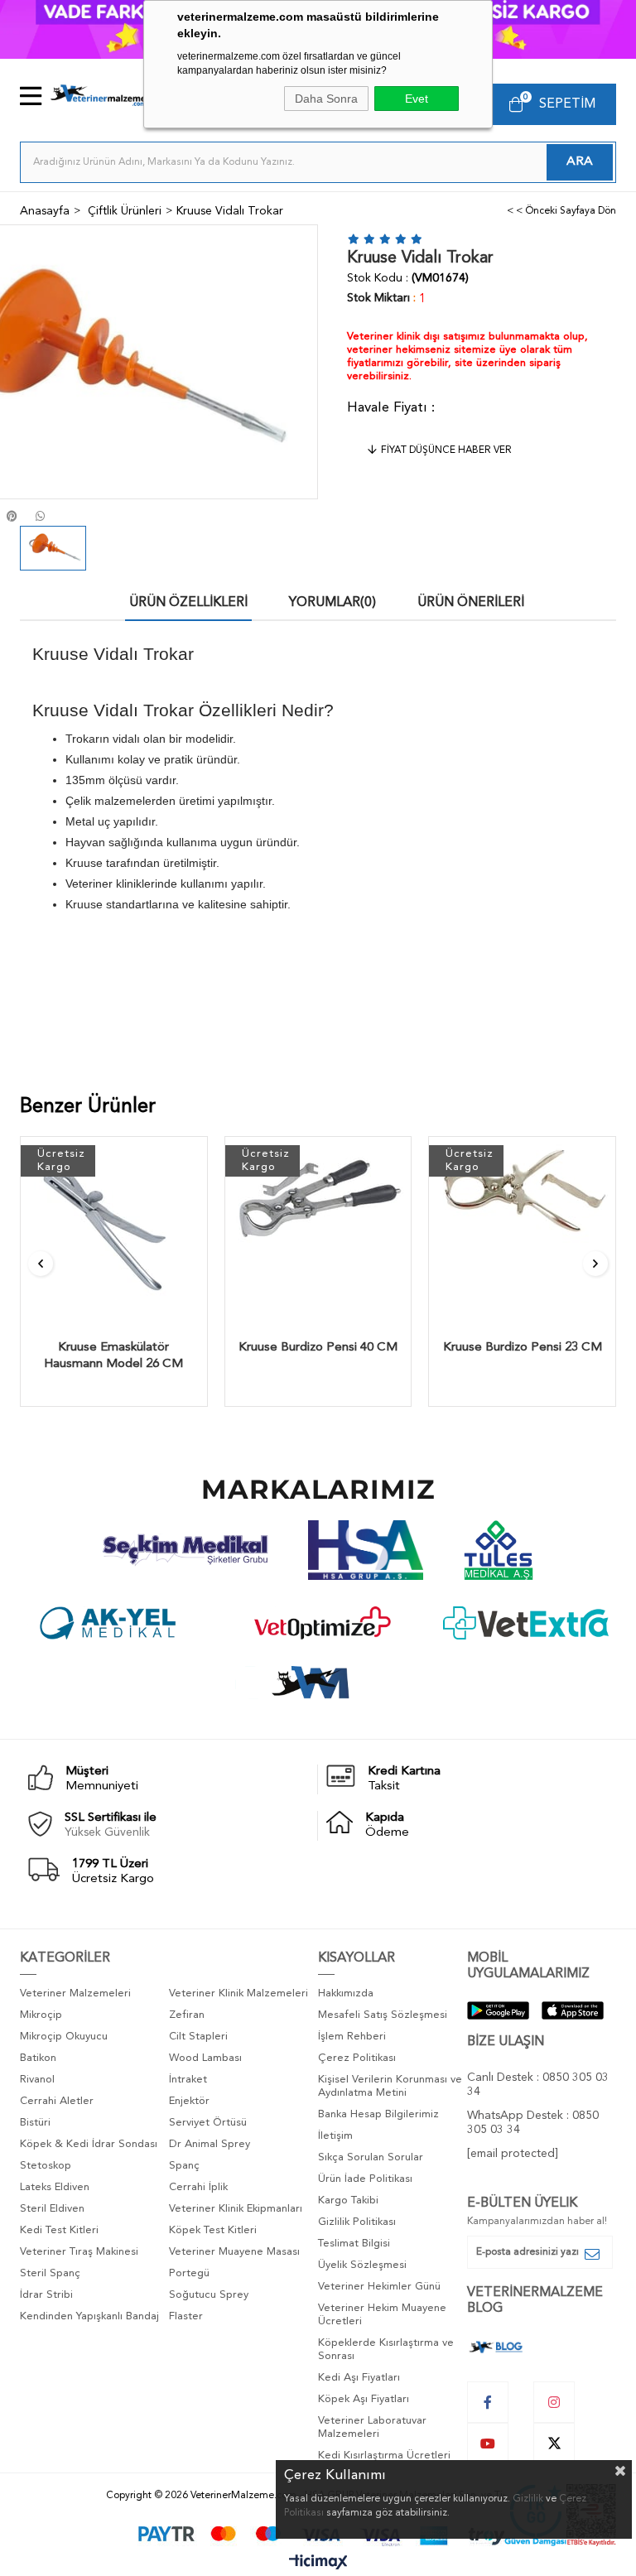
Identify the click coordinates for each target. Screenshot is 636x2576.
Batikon (38, 2058)
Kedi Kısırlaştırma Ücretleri (384, 2456)
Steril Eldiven (52, 2209)
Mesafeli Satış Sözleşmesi (383, 2015)
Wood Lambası (205, 2058)
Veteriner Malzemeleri (75, 1993)
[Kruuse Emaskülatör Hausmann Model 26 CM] (114, 1230)
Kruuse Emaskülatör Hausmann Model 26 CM (113, 1356)
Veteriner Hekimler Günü (379, 2287)
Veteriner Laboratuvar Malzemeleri (372, 2427)
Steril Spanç (50, 2273)
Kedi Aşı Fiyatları (359, 2378)
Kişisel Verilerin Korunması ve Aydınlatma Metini (390, 2086)
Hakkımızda (346, 1993)
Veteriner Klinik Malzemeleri (238, 1993)
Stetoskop (46, 2166)
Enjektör (189, 2101)
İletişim (335, 2136)
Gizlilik (528, 2499)
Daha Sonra (326, 99)
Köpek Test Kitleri (213, 2230)
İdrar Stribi (46, 2295)
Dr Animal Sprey (210, 2144)
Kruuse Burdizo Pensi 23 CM (523, 1348)
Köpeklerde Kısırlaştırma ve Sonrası (386, 2350)
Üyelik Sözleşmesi (362, 2265)
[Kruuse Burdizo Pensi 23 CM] (522, 1230)
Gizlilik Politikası (357, 2222)
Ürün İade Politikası (365, 2179)
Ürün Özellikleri (188, 603)
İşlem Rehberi (352, 2037)
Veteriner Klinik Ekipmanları (236, 2209)
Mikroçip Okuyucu (64, 2037)
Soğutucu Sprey (209, 2295)
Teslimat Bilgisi (354, 2244)
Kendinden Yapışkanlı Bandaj (89, 2316)
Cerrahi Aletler (57, 2101)
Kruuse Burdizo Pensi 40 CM (318, 1348)
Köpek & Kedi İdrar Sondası (89, 2144)
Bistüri (35, 2123)
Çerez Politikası (357, 2058)
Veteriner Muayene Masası (234, 2252)
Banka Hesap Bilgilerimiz (378, 2114)
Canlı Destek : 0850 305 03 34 (538, 2085)
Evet (417, 99)
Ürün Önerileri (471, 603)
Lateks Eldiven (55, 2187)
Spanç (184, 2166)
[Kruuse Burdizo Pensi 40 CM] (318, 1230)
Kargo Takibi (348, 2200)
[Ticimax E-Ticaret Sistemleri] (318, 2564)
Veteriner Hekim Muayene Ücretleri (382, 2315)
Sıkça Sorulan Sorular (371, 2157)
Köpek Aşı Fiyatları (364, 2399)
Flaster (186, 2316)
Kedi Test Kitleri (59, 2230)
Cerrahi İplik (198, 2187)
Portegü (189, 2273)
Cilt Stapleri (198, 2037)
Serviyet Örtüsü (208, 2123)
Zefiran (187, 2015)
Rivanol (37, 2080)
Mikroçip (41, 2015)
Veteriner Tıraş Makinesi (79, 2252)
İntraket (188, 2080)
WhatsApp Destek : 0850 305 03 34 (533, 2123)
